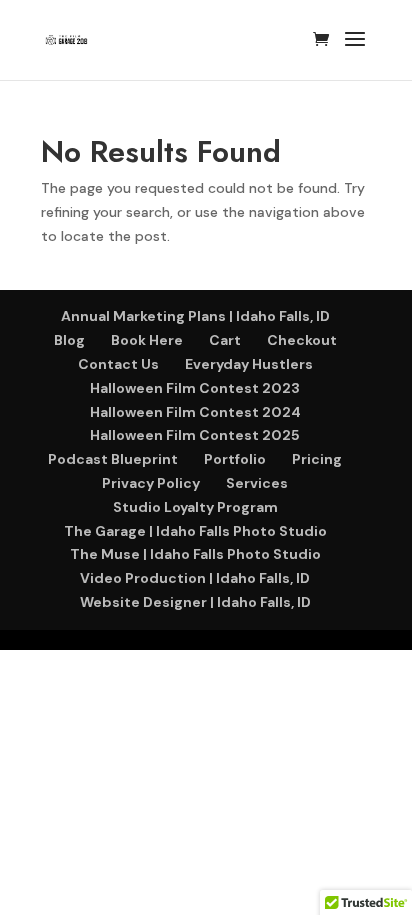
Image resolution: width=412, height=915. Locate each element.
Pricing (317, 459)
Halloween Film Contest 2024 (195, 412)
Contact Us (118, 364)
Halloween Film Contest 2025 (195, 435)
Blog (69, 340)
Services (257, 483)
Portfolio (235, 459)
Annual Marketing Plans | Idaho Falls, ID (195, 316)
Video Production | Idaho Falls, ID (195, 578)
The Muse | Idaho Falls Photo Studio (195, 554)
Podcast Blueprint (113, 459)
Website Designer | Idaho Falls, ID (195, 602)
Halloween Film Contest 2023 (195, 388)
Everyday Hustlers (249, 364)
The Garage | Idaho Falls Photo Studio (195, 531)
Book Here (147, 340)
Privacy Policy (151, 483)
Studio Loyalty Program (195, 507)
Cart (225, 340)
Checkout (302, 340)
